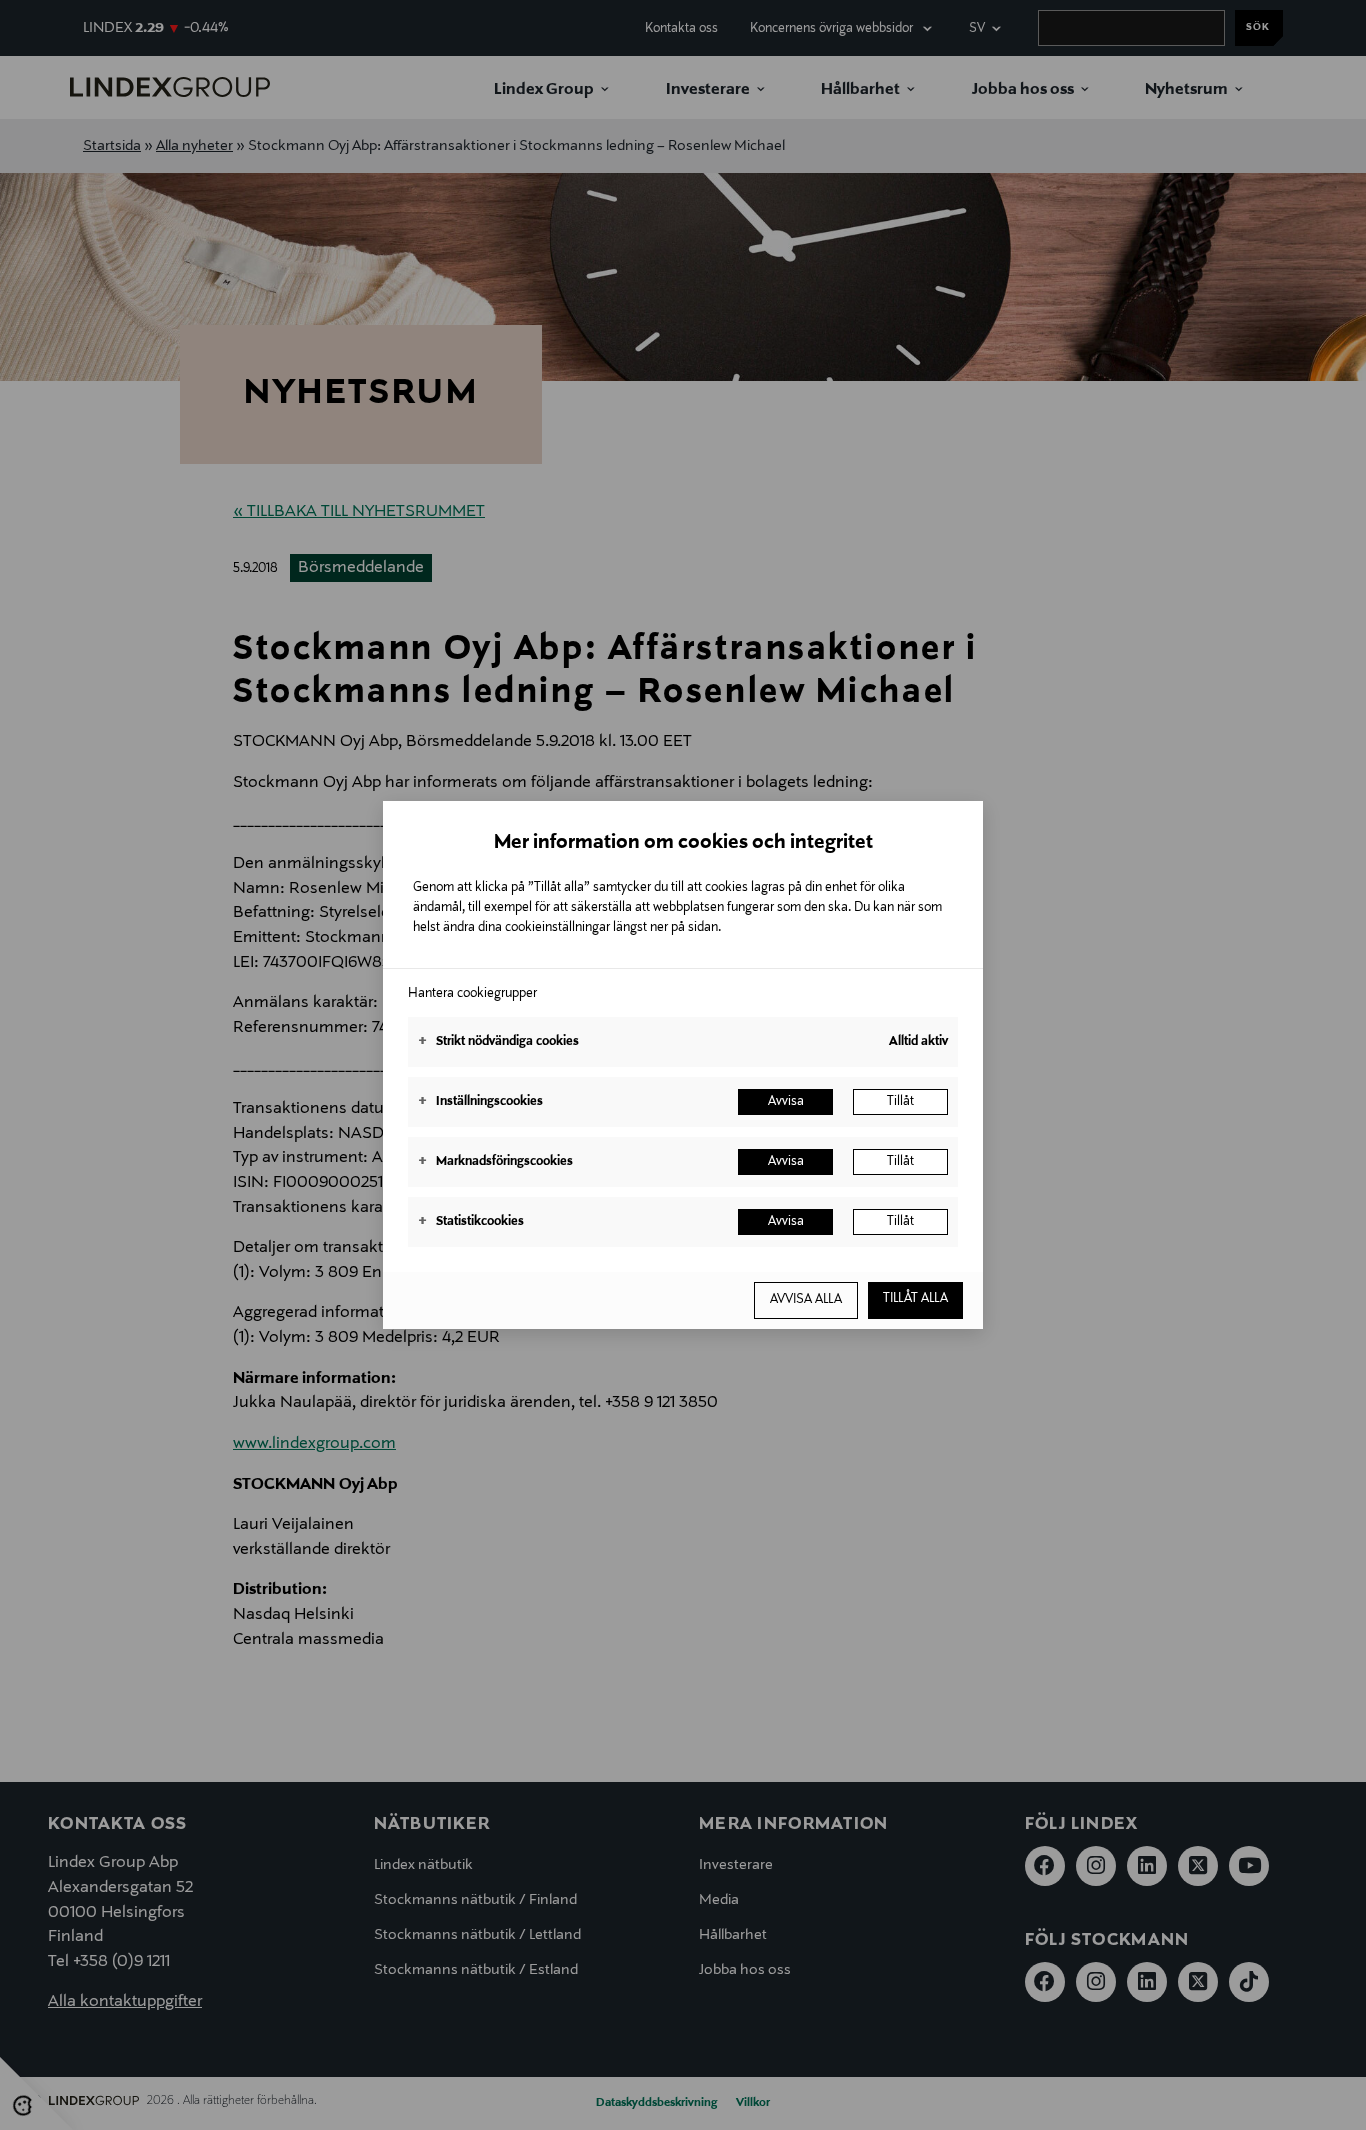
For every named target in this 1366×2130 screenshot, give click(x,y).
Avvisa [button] (786, 1102)
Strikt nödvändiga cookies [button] (498, 1042)
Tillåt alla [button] (915, 1299)
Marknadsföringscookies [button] (495, 1162)
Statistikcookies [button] (471, 1222)
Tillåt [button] (900, 1102)
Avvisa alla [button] (806, 1300)
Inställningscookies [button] (480, 1102)
